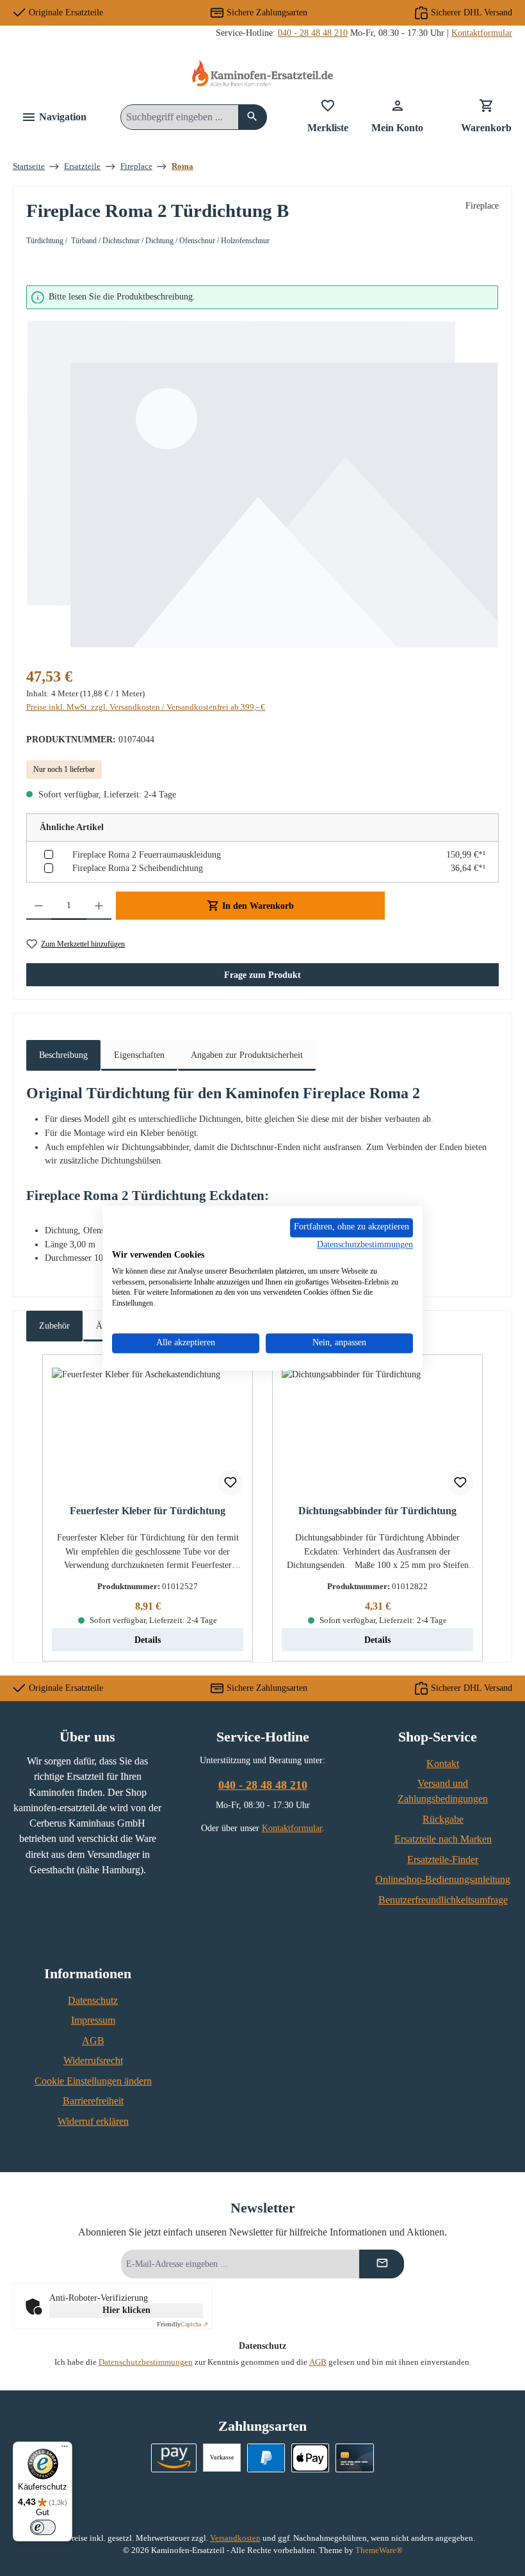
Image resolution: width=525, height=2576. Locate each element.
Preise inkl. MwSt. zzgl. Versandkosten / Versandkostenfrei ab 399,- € (146, 707)
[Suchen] (253, 117)
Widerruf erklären (93, 2122)
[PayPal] (266, 2458)
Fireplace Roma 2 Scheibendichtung (138, 868)
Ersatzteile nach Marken (443, 1839)
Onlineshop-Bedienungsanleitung (443, 1880)
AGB (93, 2041)
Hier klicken (126, 2310)
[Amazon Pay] (174, 2458)
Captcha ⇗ (182, 2324)
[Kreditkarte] (354, 2458)
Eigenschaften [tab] (139, 1055)
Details (148, 1640)
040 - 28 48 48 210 (313, 33)
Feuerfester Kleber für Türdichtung (148, 1511)
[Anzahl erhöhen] (99, 906)
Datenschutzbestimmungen (146, 2362)
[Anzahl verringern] (39, 906)
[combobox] (180, 117)
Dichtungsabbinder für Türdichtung (377, 1511)
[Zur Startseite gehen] (262, 73)
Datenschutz (93, 2001)
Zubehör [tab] (54, 1325)
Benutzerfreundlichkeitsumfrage (443, 1900)
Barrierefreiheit (93, 2101)
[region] (262, 468)
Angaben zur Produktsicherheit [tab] (247, 1055)
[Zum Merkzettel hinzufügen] (230, 1483)
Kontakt (443, 1764)
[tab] (63, 1056)
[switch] (43, 2527)
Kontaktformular (482, 33)
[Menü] (65, 2449)
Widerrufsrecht (93, 2061)
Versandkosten (235, 2538)
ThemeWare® (379, 2550)
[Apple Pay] (310, 2458)
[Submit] (382, 2264)
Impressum (93, 2020)
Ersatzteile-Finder (443, 1860)
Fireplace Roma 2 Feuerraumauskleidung (147, 854)
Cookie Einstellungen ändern (93, 2081)
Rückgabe (443, 1820)
